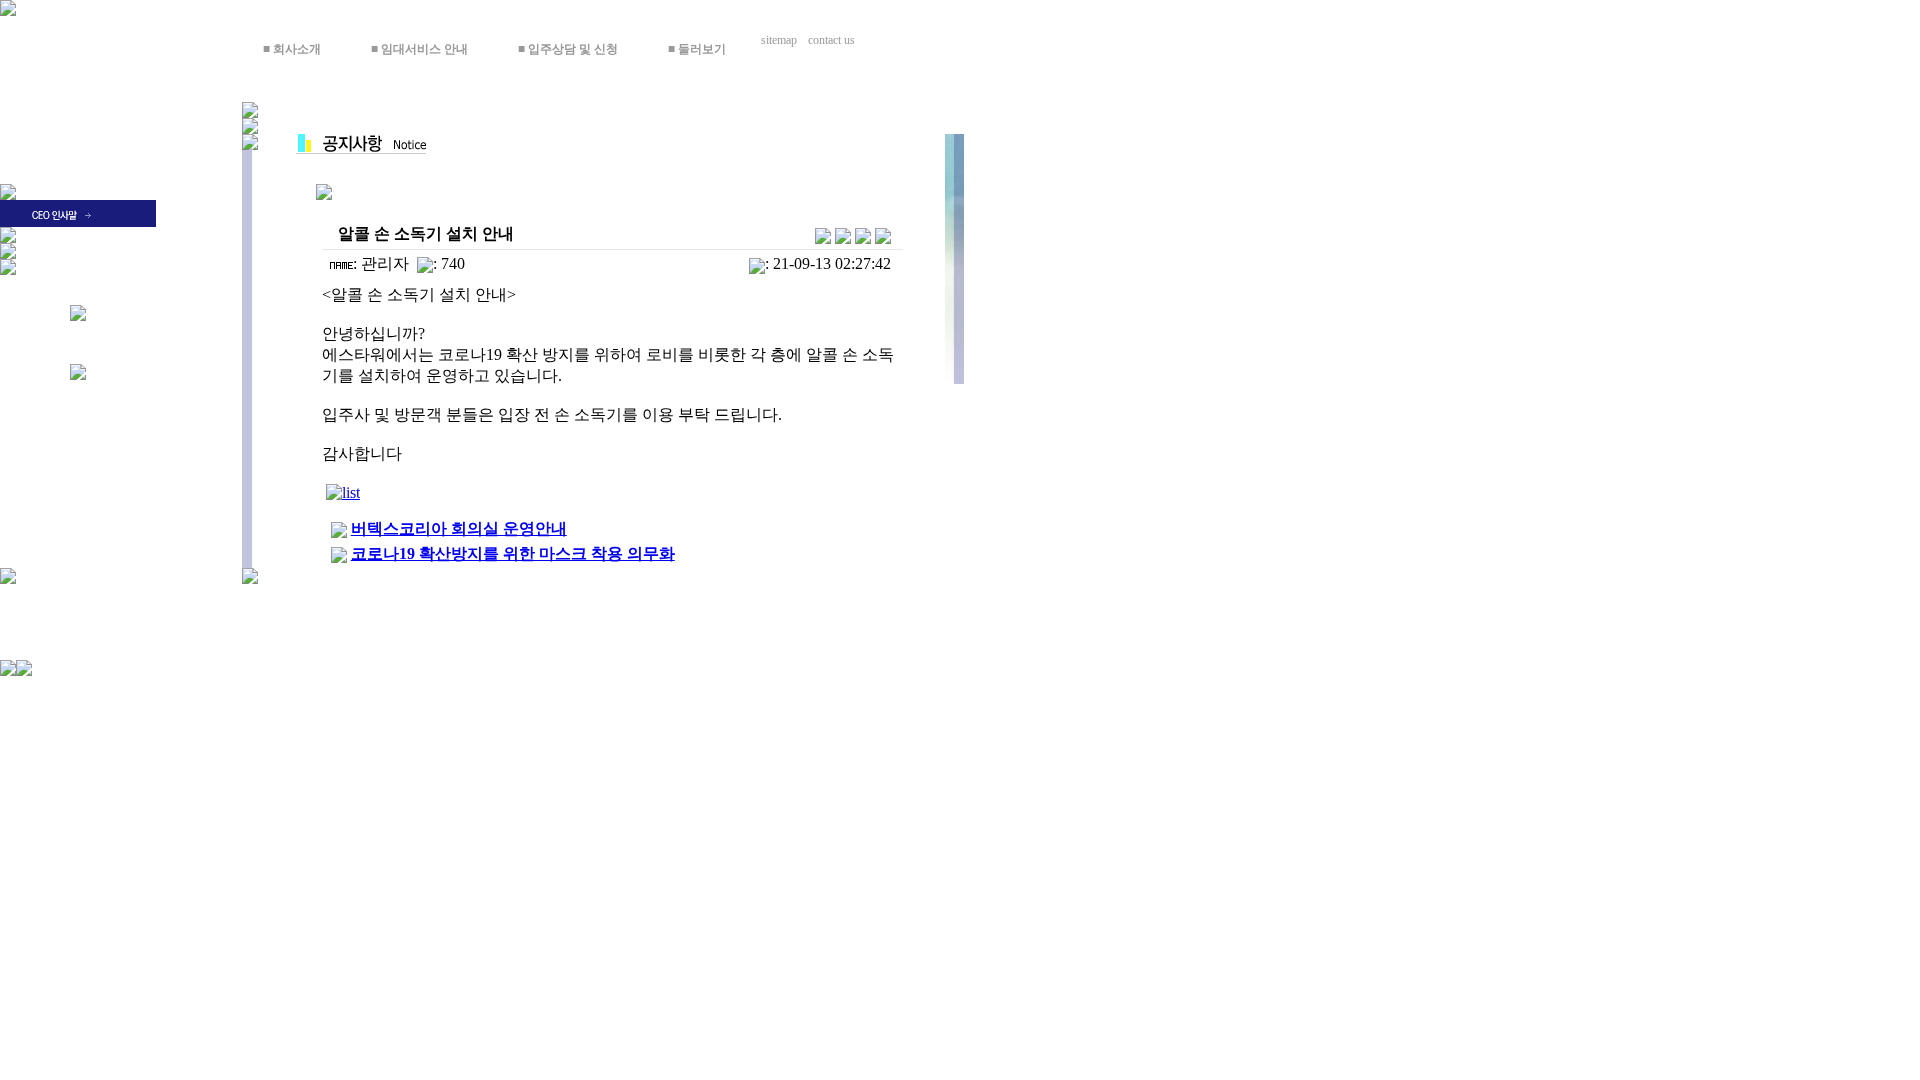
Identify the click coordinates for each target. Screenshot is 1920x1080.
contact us (837, 40)
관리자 (385, 263)
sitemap (782, 40)
